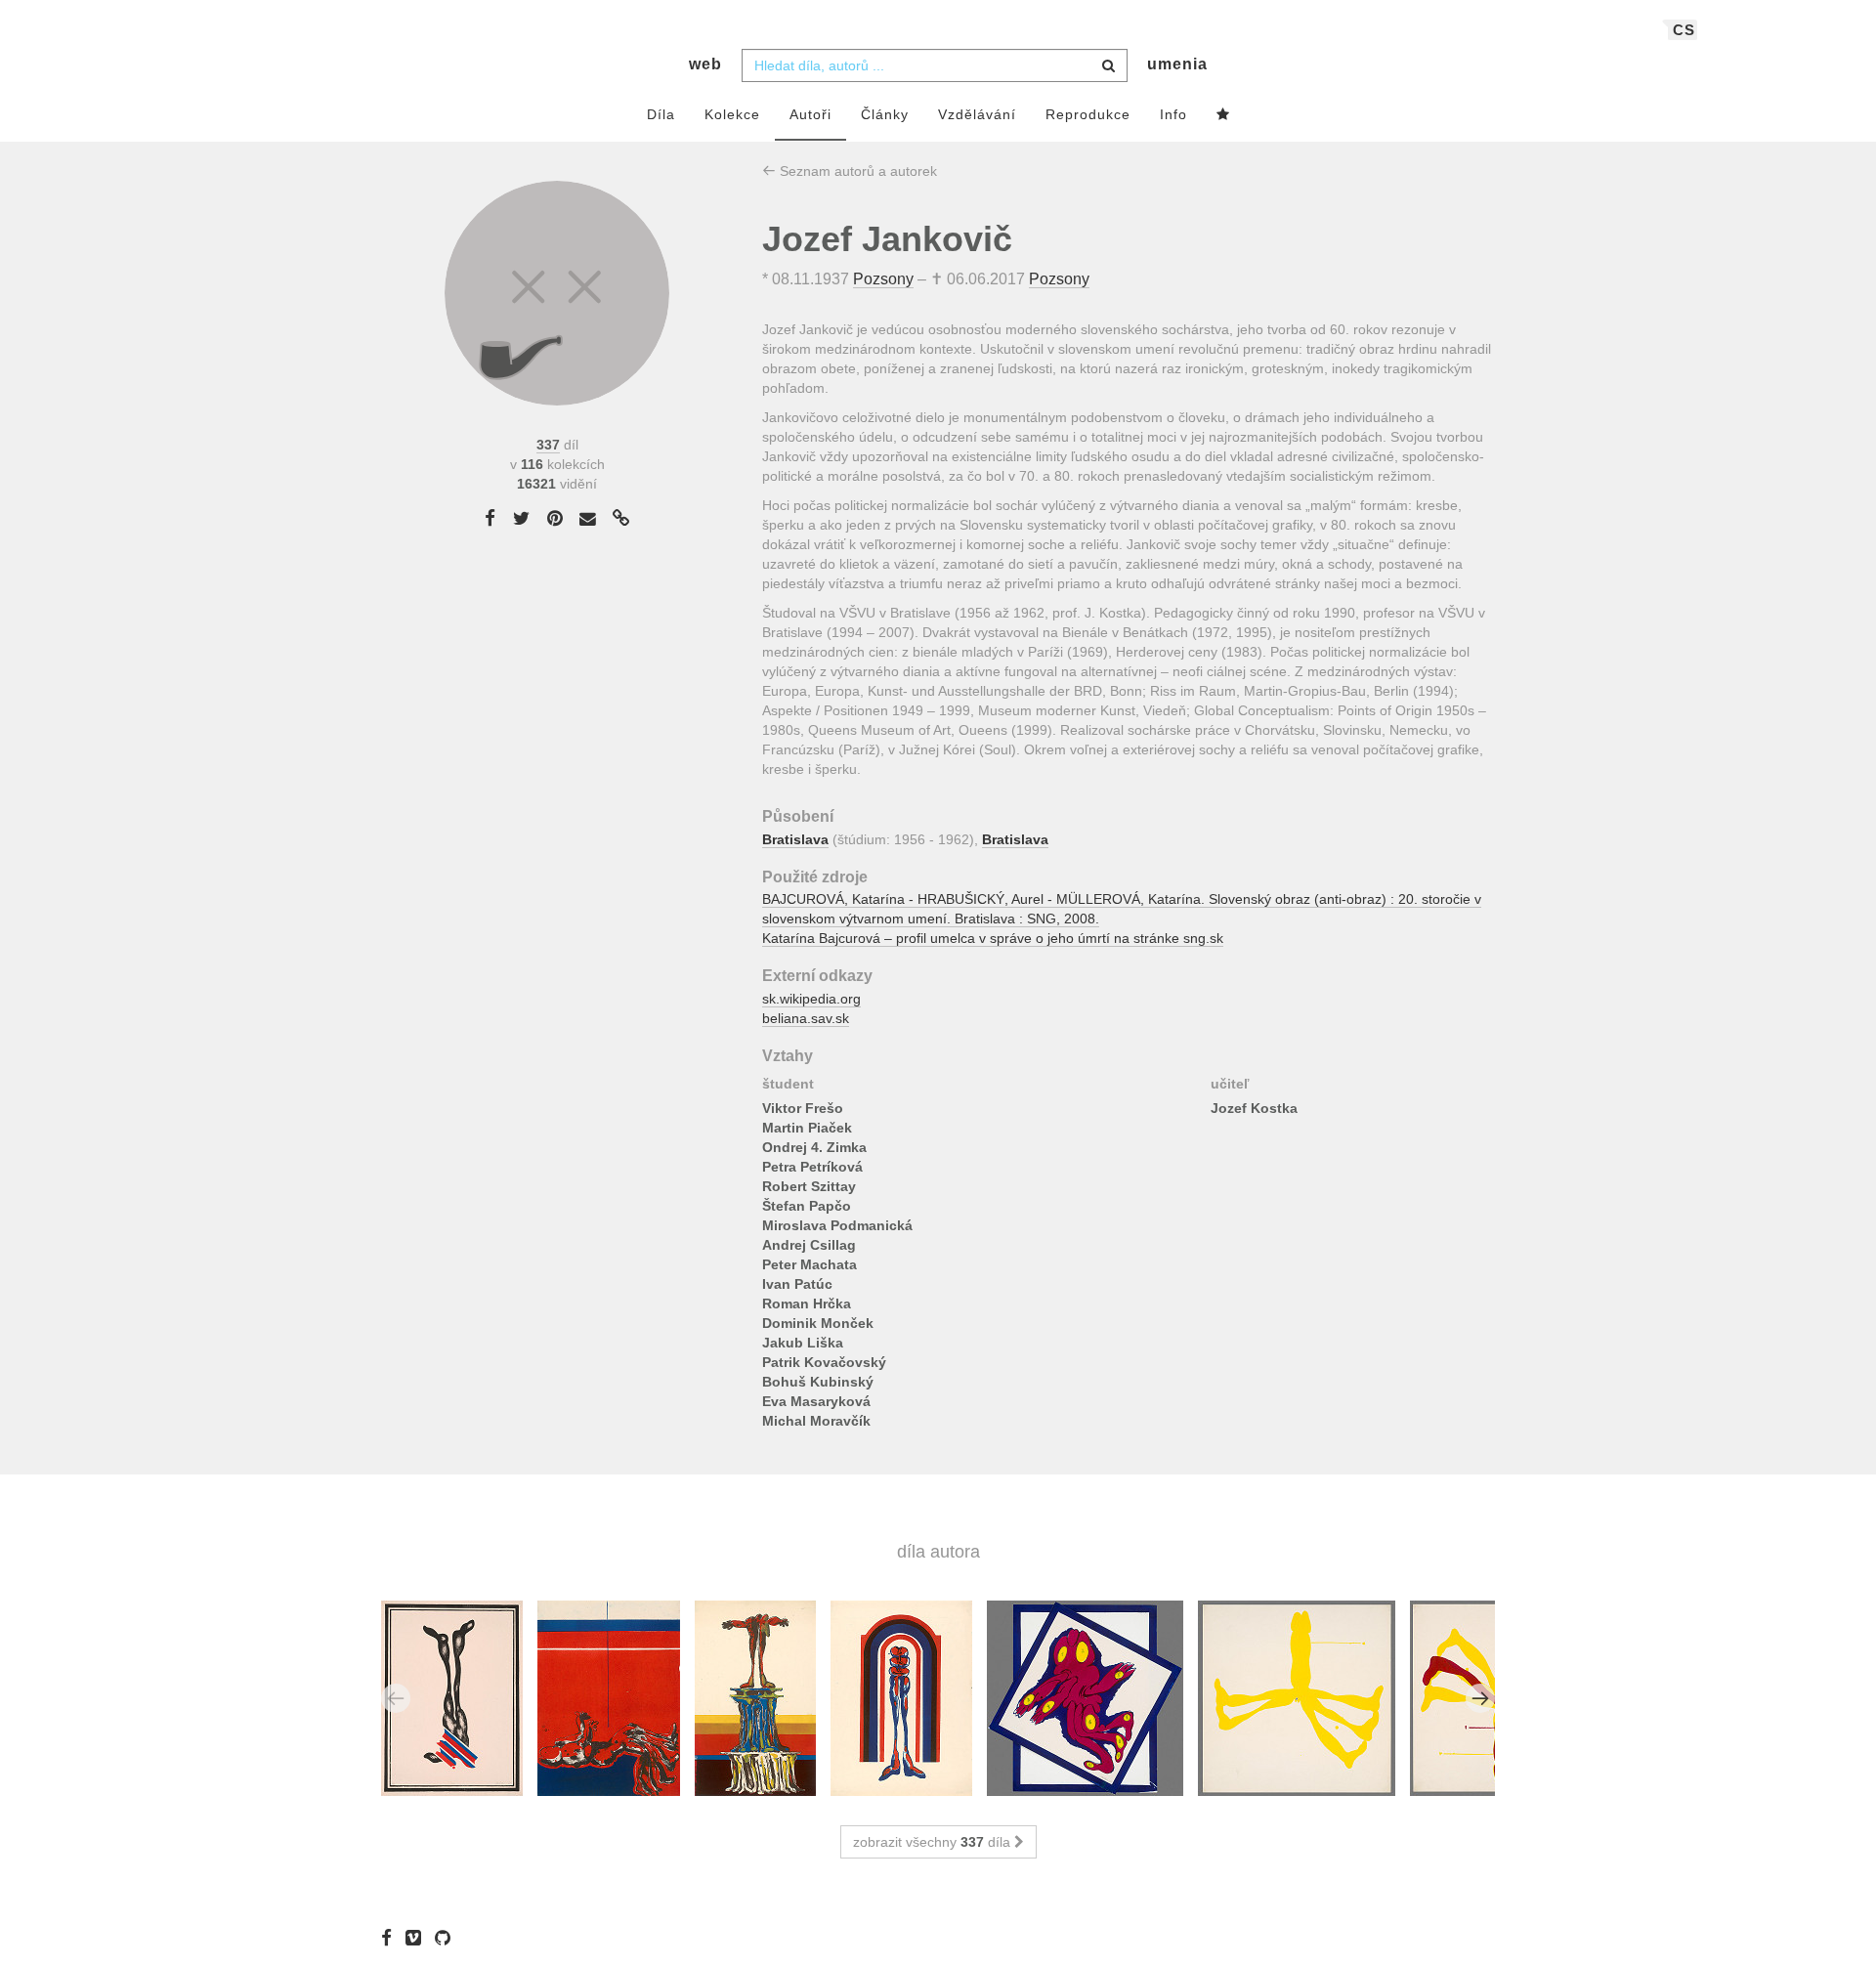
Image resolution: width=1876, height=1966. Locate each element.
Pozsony (883, 279)
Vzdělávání (977, 114)
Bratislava (795, 839)
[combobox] (935, 65)
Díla (661, 114)
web (705, 64)
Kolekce (732, 114)
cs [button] (1684, 30)
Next (1480, 1698)
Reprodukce (1088, 114)
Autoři (810, 114)
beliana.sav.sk (806, 1018)
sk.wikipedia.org (811, 999)
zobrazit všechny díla (934, 1842)
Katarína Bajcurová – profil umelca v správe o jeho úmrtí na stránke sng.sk (993, 938)
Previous (396, 1698)
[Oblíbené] (1223, 115)
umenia (1177, 64)
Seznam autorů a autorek (856, 171)
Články (885, 114)
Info (1173, 114)
